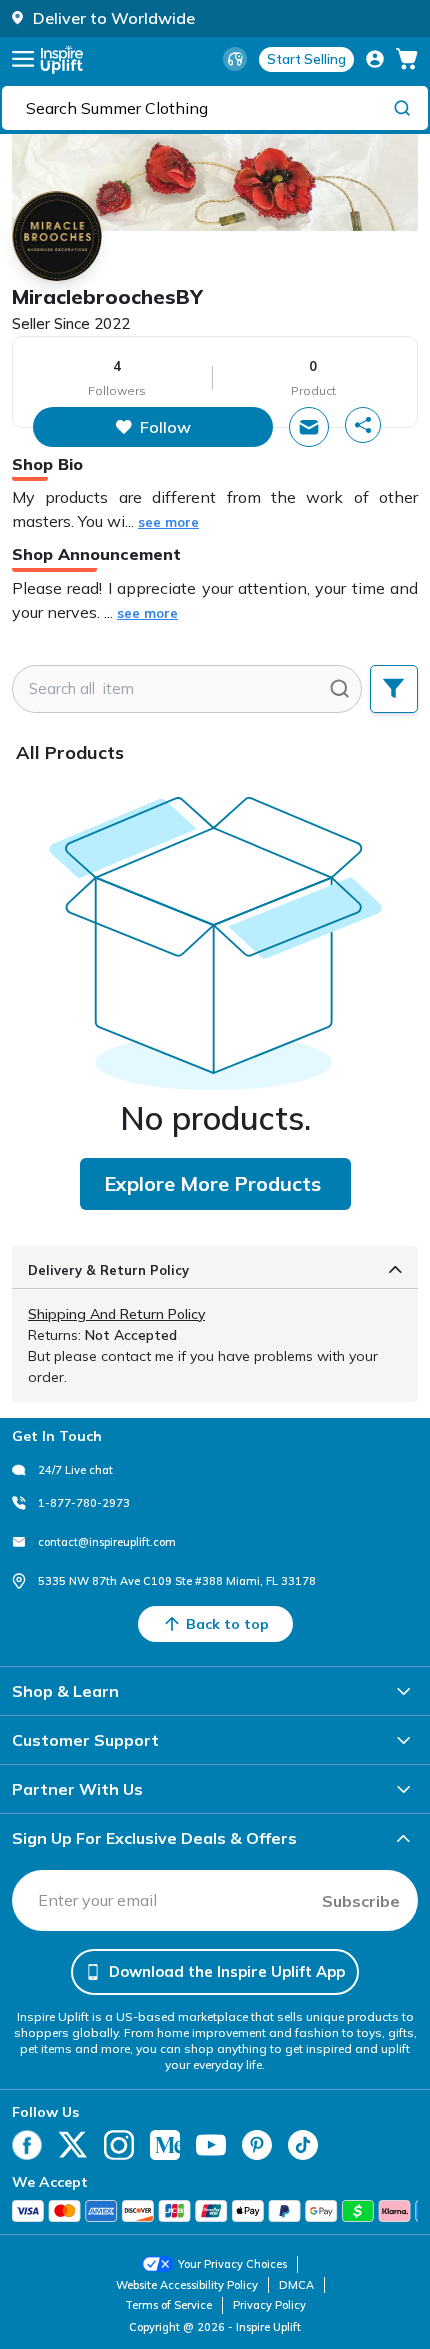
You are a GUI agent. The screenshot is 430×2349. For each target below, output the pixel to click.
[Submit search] (339, 689)
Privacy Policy (269, 2305)
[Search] (402, 107)
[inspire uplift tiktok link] (303, 2145)
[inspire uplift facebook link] (27, 2145)
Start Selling (306, 59)
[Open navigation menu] (23, 59)
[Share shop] (363, 425)
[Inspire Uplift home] (62, 59)
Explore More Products (212, 1183)
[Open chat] (309, 427)
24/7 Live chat (75, 1470)
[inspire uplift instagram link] (119, 2145)
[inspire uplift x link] (73, 2145)
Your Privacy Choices (232, 2264)
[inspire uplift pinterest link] (257, 2145)
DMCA (296, 2285)
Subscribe (361, 1901)
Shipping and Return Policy (116, 1314)
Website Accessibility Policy (187, 2285)
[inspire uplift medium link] (165, 2145)
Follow (165, 427)
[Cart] (407, 59)
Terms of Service (168, 2305)
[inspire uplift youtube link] (211, 2145)
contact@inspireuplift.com (107, 1542)
